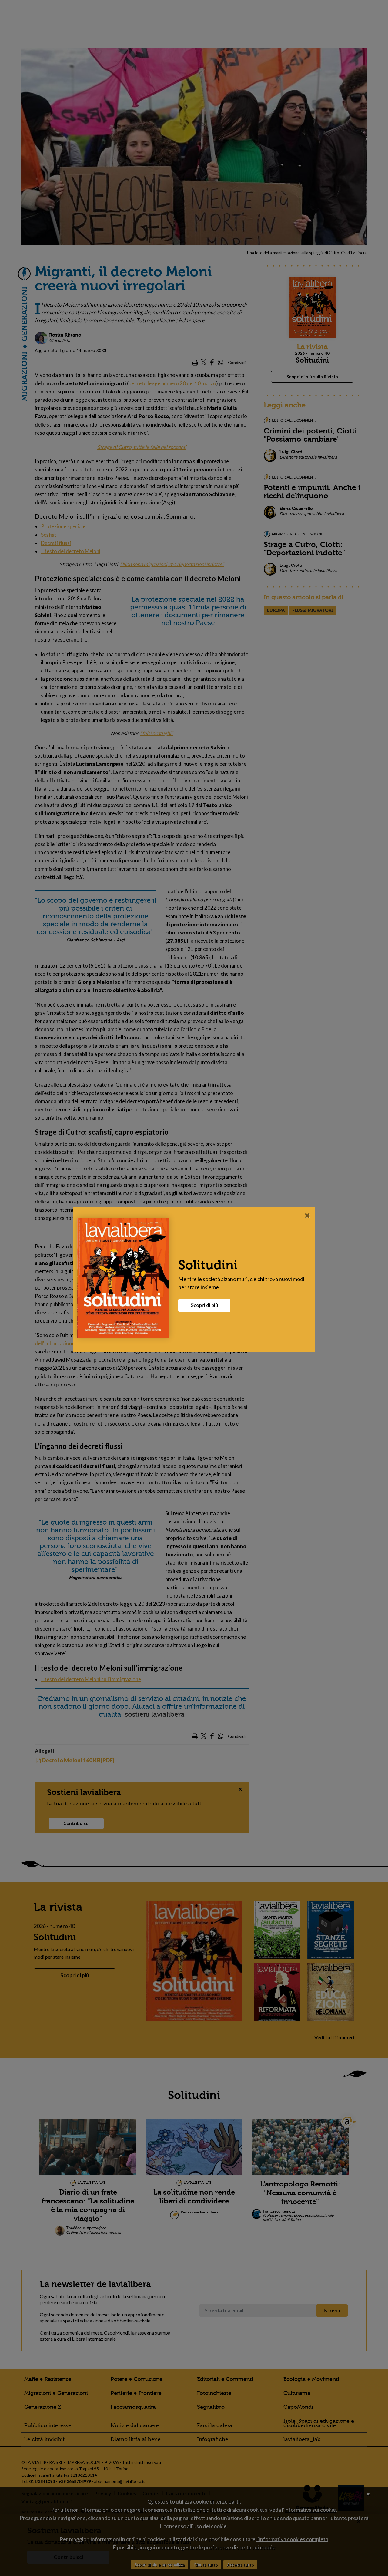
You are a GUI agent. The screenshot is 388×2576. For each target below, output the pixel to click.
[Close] (308, 1215)
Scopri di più (204, 1305)
